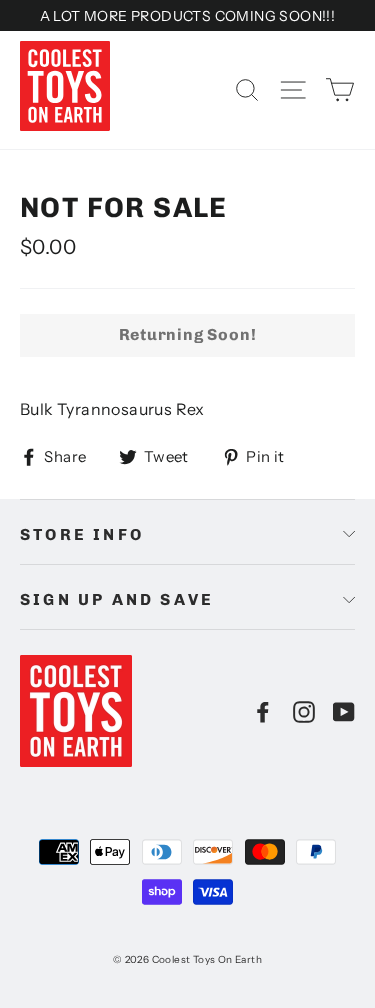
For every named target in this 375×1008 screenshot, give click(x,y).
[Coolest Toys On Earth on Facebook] (263, 711)
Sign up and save (117, 599)
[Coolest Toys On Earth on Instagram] (304, 711)
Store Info (82, 534)
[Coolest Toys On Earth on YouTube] (344, 711)
